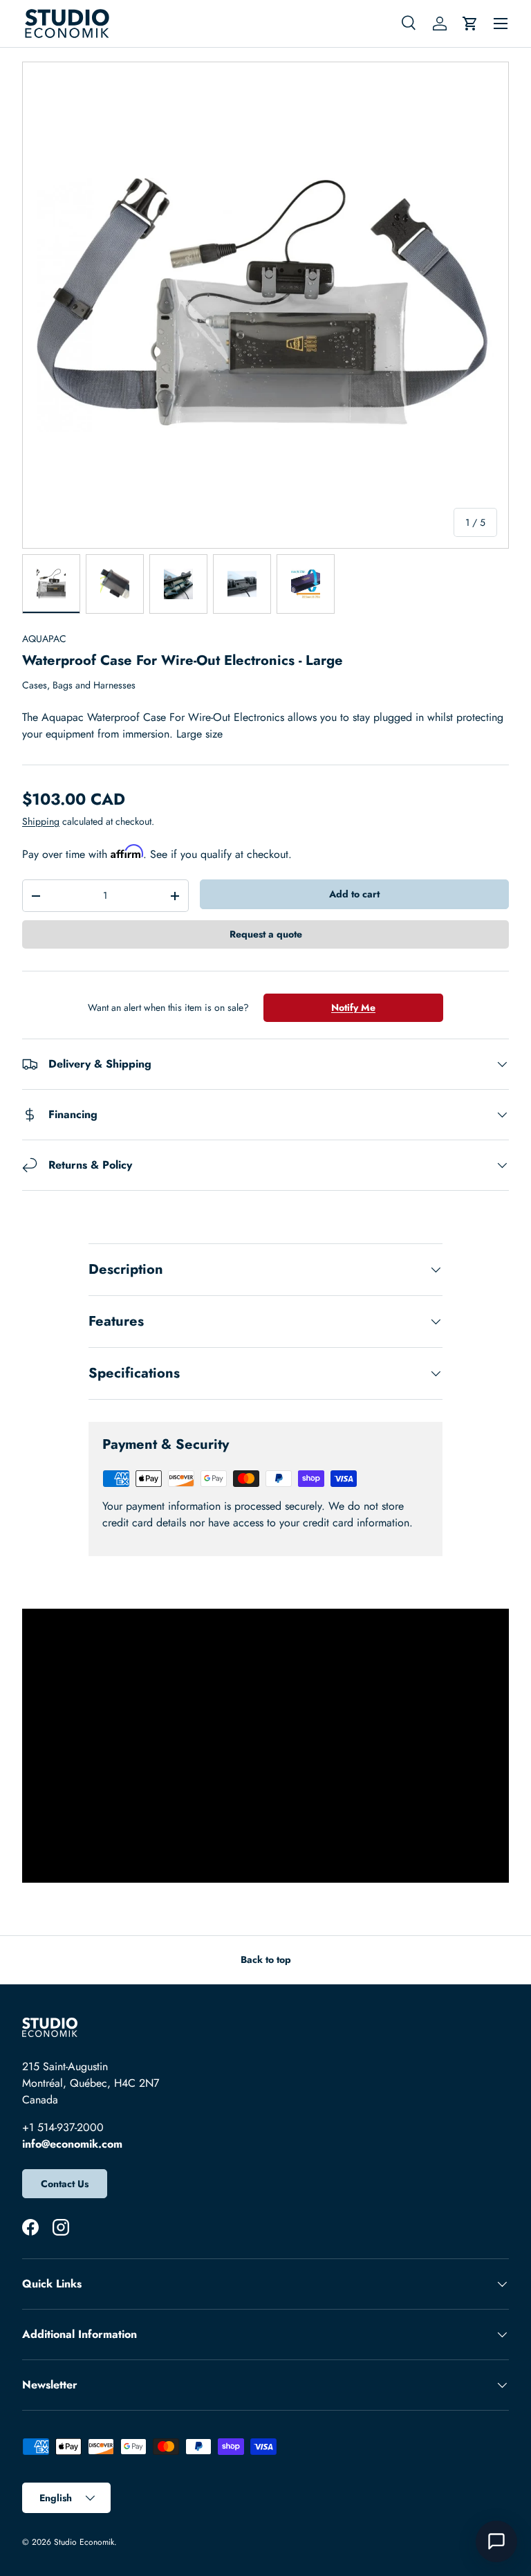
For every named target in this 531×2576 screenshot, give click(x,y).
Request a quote (266, 934)
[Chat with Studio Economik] (496, 2541)
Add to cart (354, 894)
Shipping (41, 821)
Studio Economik (84, 2542)
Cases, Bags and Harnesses (79, 685)
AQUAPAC (44, 639)
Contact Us (65, 2184)
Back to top (266, 1960)
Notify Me (353, 1007)
